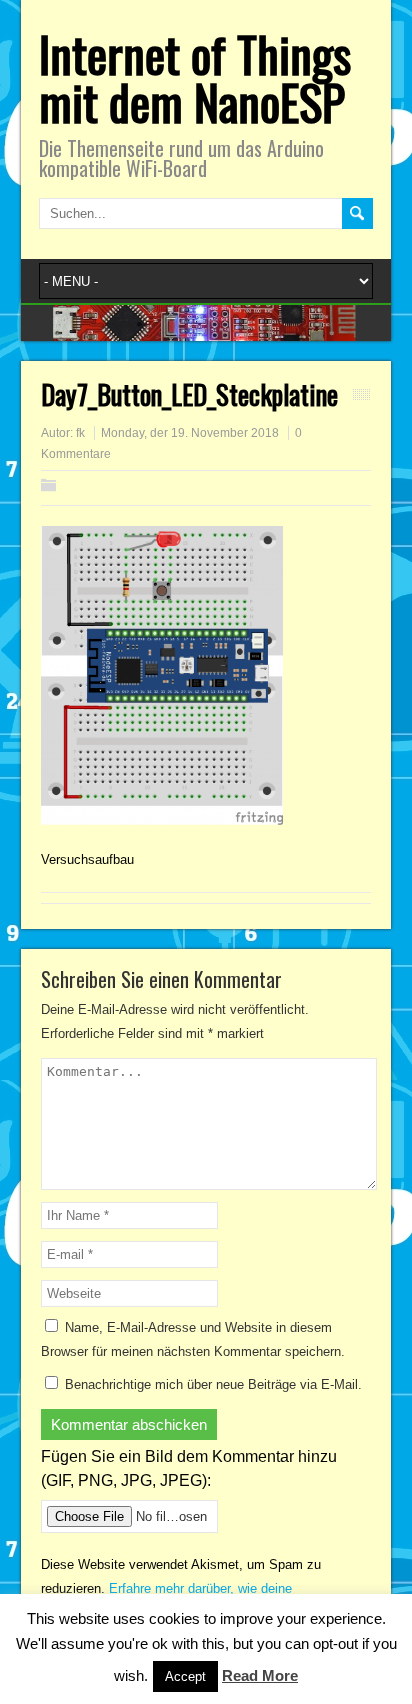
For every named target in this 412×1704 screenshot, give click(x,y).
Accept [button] (185, 1676)
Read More (260, 1675)
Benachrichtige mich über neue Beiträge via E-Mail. (213, 1384)
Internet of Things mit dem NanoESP (195, 77)
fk (80, 433)
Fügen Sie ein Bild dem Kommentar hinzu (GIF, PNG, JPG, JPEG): (189, 1468)
